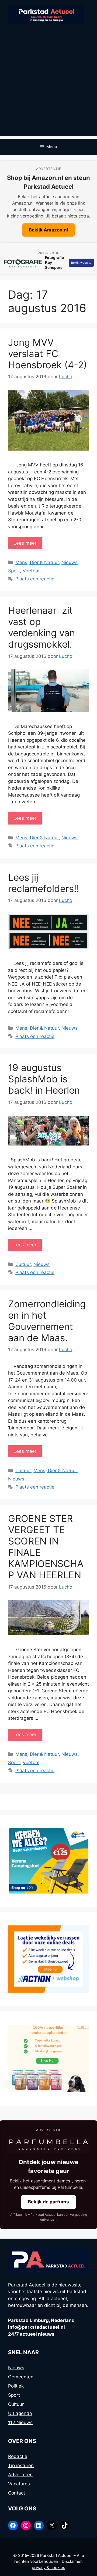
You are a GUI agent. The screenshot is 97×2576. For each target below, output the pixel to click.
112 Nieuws (20, 2422)
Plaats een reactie (35, 579)
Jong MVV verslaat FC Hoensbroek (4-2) (48, 354)
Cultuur (23, 1264)
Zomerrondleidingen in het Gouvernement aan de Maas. (47, 1321)
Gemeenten (21, 2377)
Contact (17, 2493)
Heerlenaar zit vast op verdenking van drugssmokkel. (41, 627)
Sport (14, 571)
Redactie (18, 2456)
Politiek (16, 2386)
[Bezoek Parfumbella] (48, 2145)
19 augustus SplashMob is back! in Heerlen (44, 1079)
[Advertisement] (48, 88)
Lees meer (25, 543)
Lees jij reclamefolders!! (44, 883)
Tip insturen (21, 2466)
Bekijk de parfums (48, 2202)
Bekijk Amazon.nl (48, 230)
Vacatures (19, 2484)
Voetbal (31, 571)
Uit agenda (20, 2413)
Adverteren (20, 2475)
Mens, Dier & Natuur (37, 562)
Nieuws (70, 562)
